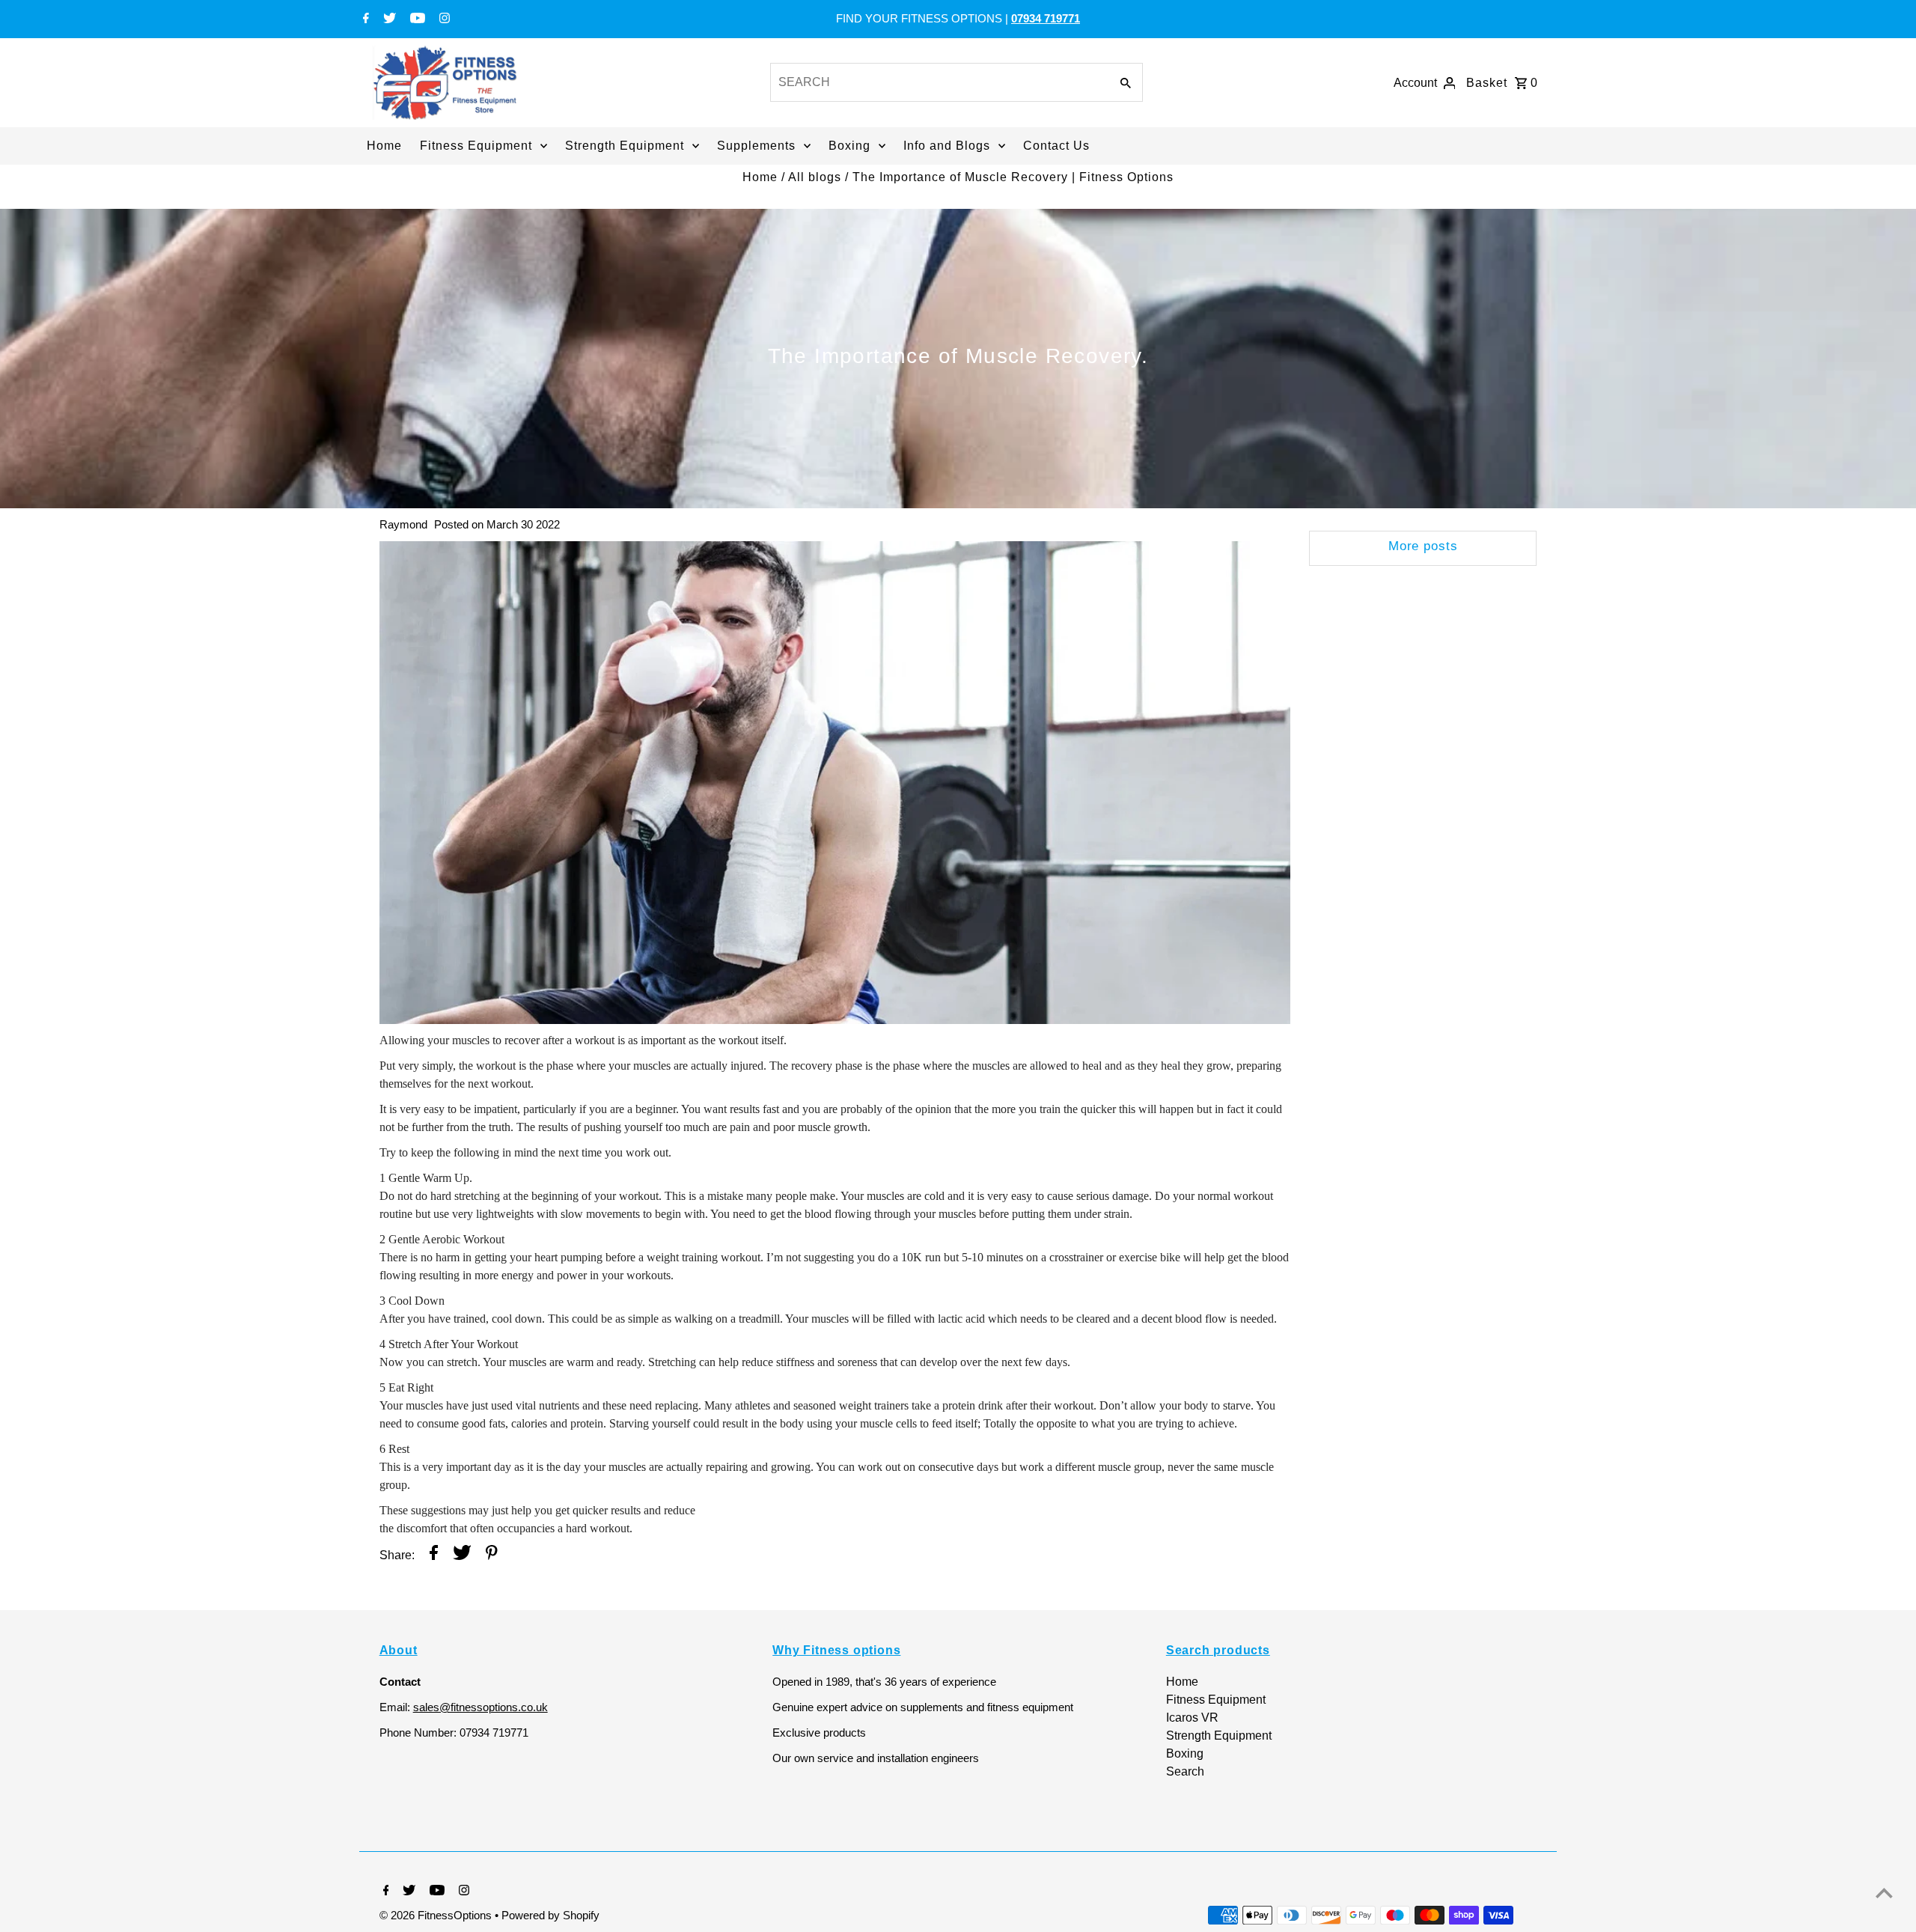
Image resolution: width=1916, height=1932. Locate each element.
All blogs (815, 177)
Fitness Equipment (476, 146)
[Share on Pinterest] (492, 1555)
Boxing (849, 146)
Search (1185, 1771)
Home (384, 146)
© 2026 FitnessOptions (437, 1915)
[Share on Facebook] (434, 1555)
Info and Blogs (947, 146)
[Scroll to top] (1884, 1893)
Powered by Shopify (550, 1915)
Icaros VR (1192, 1718)
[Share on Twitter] (462, 1555)
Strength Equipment (625, 146)
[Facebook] (364, 19)
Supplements (756, 146)
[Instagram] (443, 19)
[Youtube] (416, 19)
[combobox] (939, 82)
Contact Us (1056, 146)
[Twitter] (388, 19)
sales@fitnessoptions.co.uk (480, 1707)
